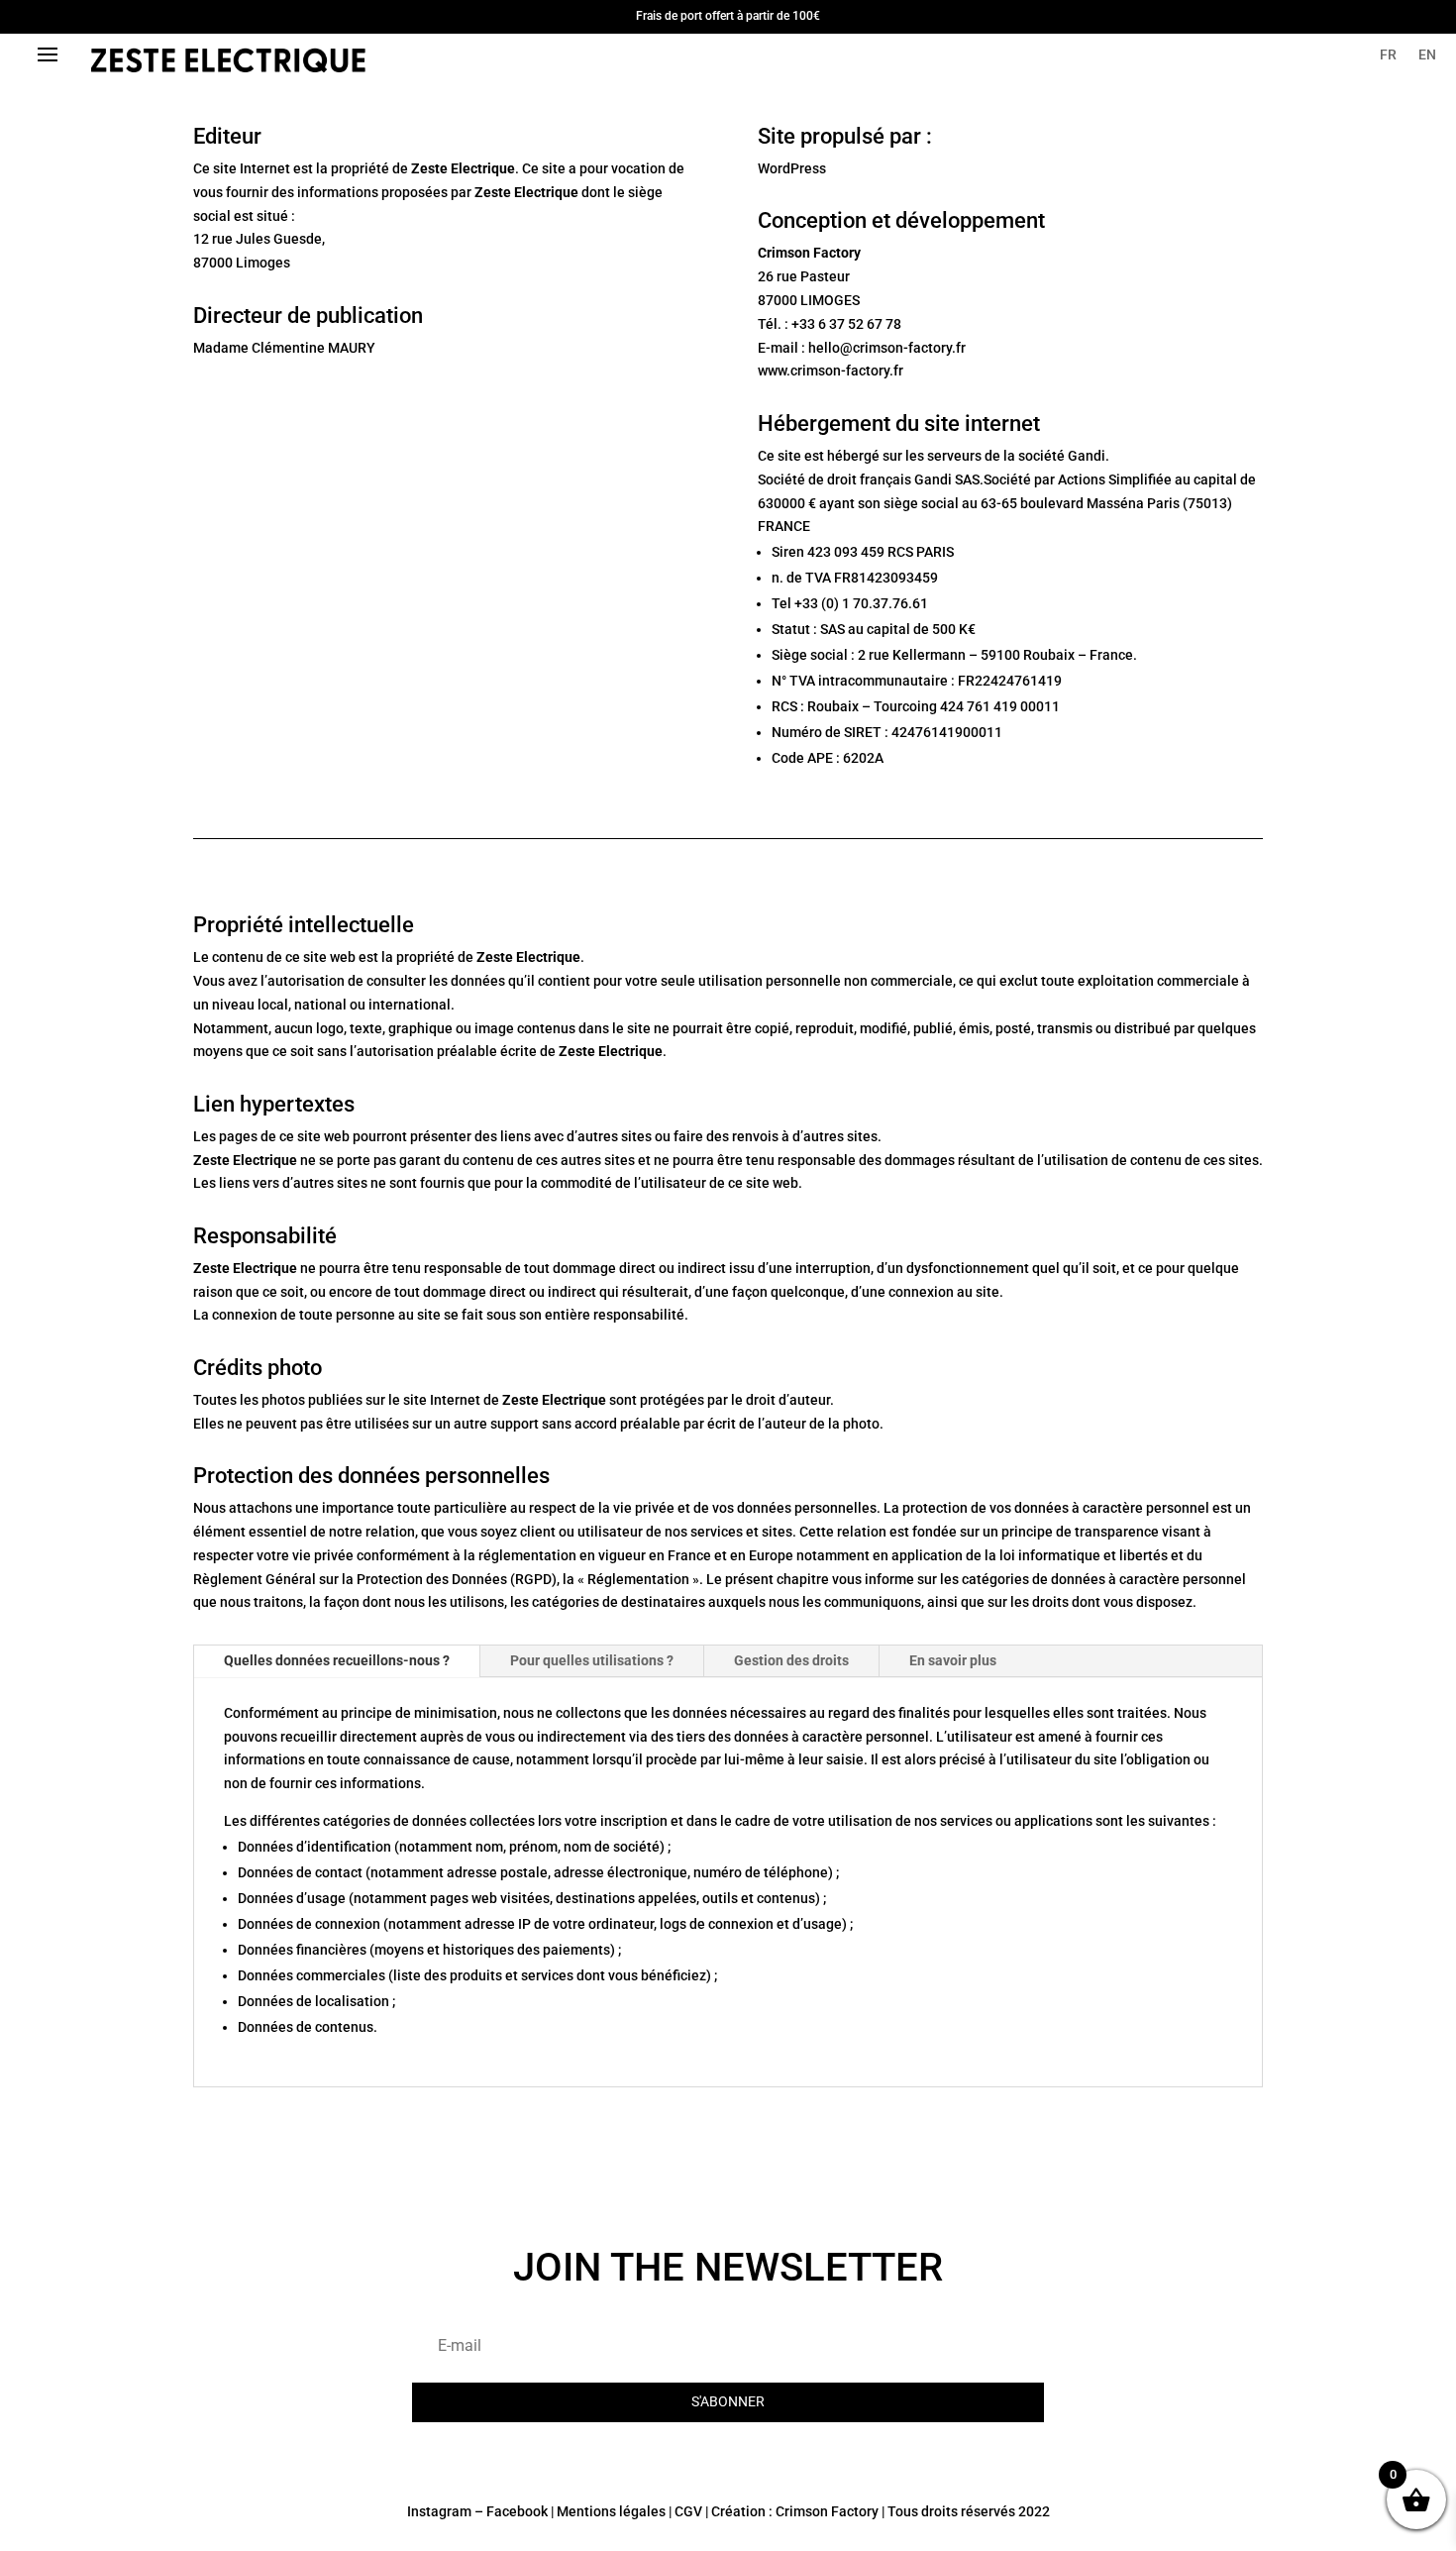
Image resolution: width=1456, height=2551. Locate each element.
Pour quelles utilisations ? (592, 1660)
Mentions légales (611, 2511)
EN (1427, 55)
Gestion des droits (791, 1660)
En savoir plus (953, 1660)
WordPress (792, 168)
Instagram (439, 2511)
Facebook (517, 2511)
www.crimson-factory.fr (831, 371)
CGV (688, 2511)
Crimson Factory (827, 2511)
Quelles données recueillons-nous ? (337, 1660)
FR (1388, 55)
